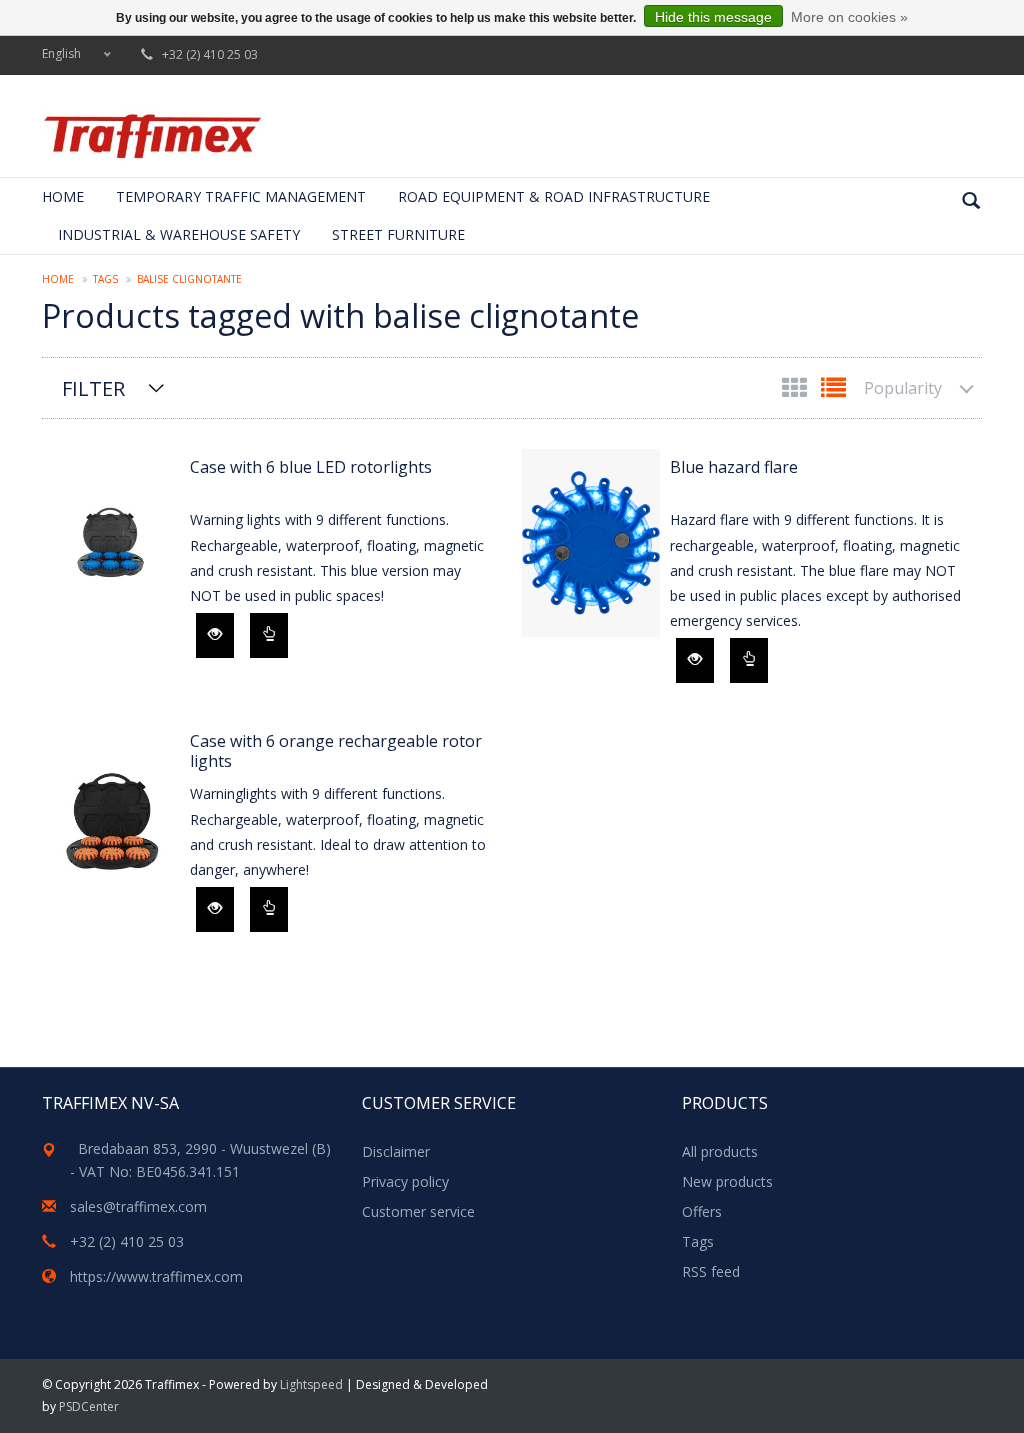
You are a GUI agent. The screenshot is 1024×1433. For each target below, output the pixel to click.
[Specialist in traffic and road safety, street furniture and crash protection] (152, 136)
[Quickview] (215, 635)
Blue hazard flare (734, 467)
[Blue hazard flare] (591, 543)
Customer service (418, 1211)
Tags (105, 279)
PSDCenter (89, 1406)
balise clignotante (189, 279)
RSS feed (711, 1271)
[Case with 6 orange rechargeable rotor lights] (111, 817)
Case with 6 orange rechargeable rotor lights (336, 751)
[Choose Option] (269, 635)
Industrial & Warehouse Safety (179, 234)
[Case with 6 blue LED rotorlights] (111, 543)
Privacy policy (405, 1181)
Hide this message (713, 17)
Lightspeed (311, 1384)
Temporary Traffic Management (241, 196)
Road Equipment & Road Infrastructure (554, 196)
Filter (93, 388)
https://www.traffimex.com (156, 1276)
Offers (702, 1211)
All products (720, 1151)
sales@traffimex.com (138, 1206)
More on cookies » (849, 17)
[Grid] (796, 391)
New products (727, 1181)
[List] (833, 391)
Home (63, 196)
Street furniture (398, 234)
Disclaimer (396, 1151)
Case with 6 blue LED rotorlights (311, 467)
